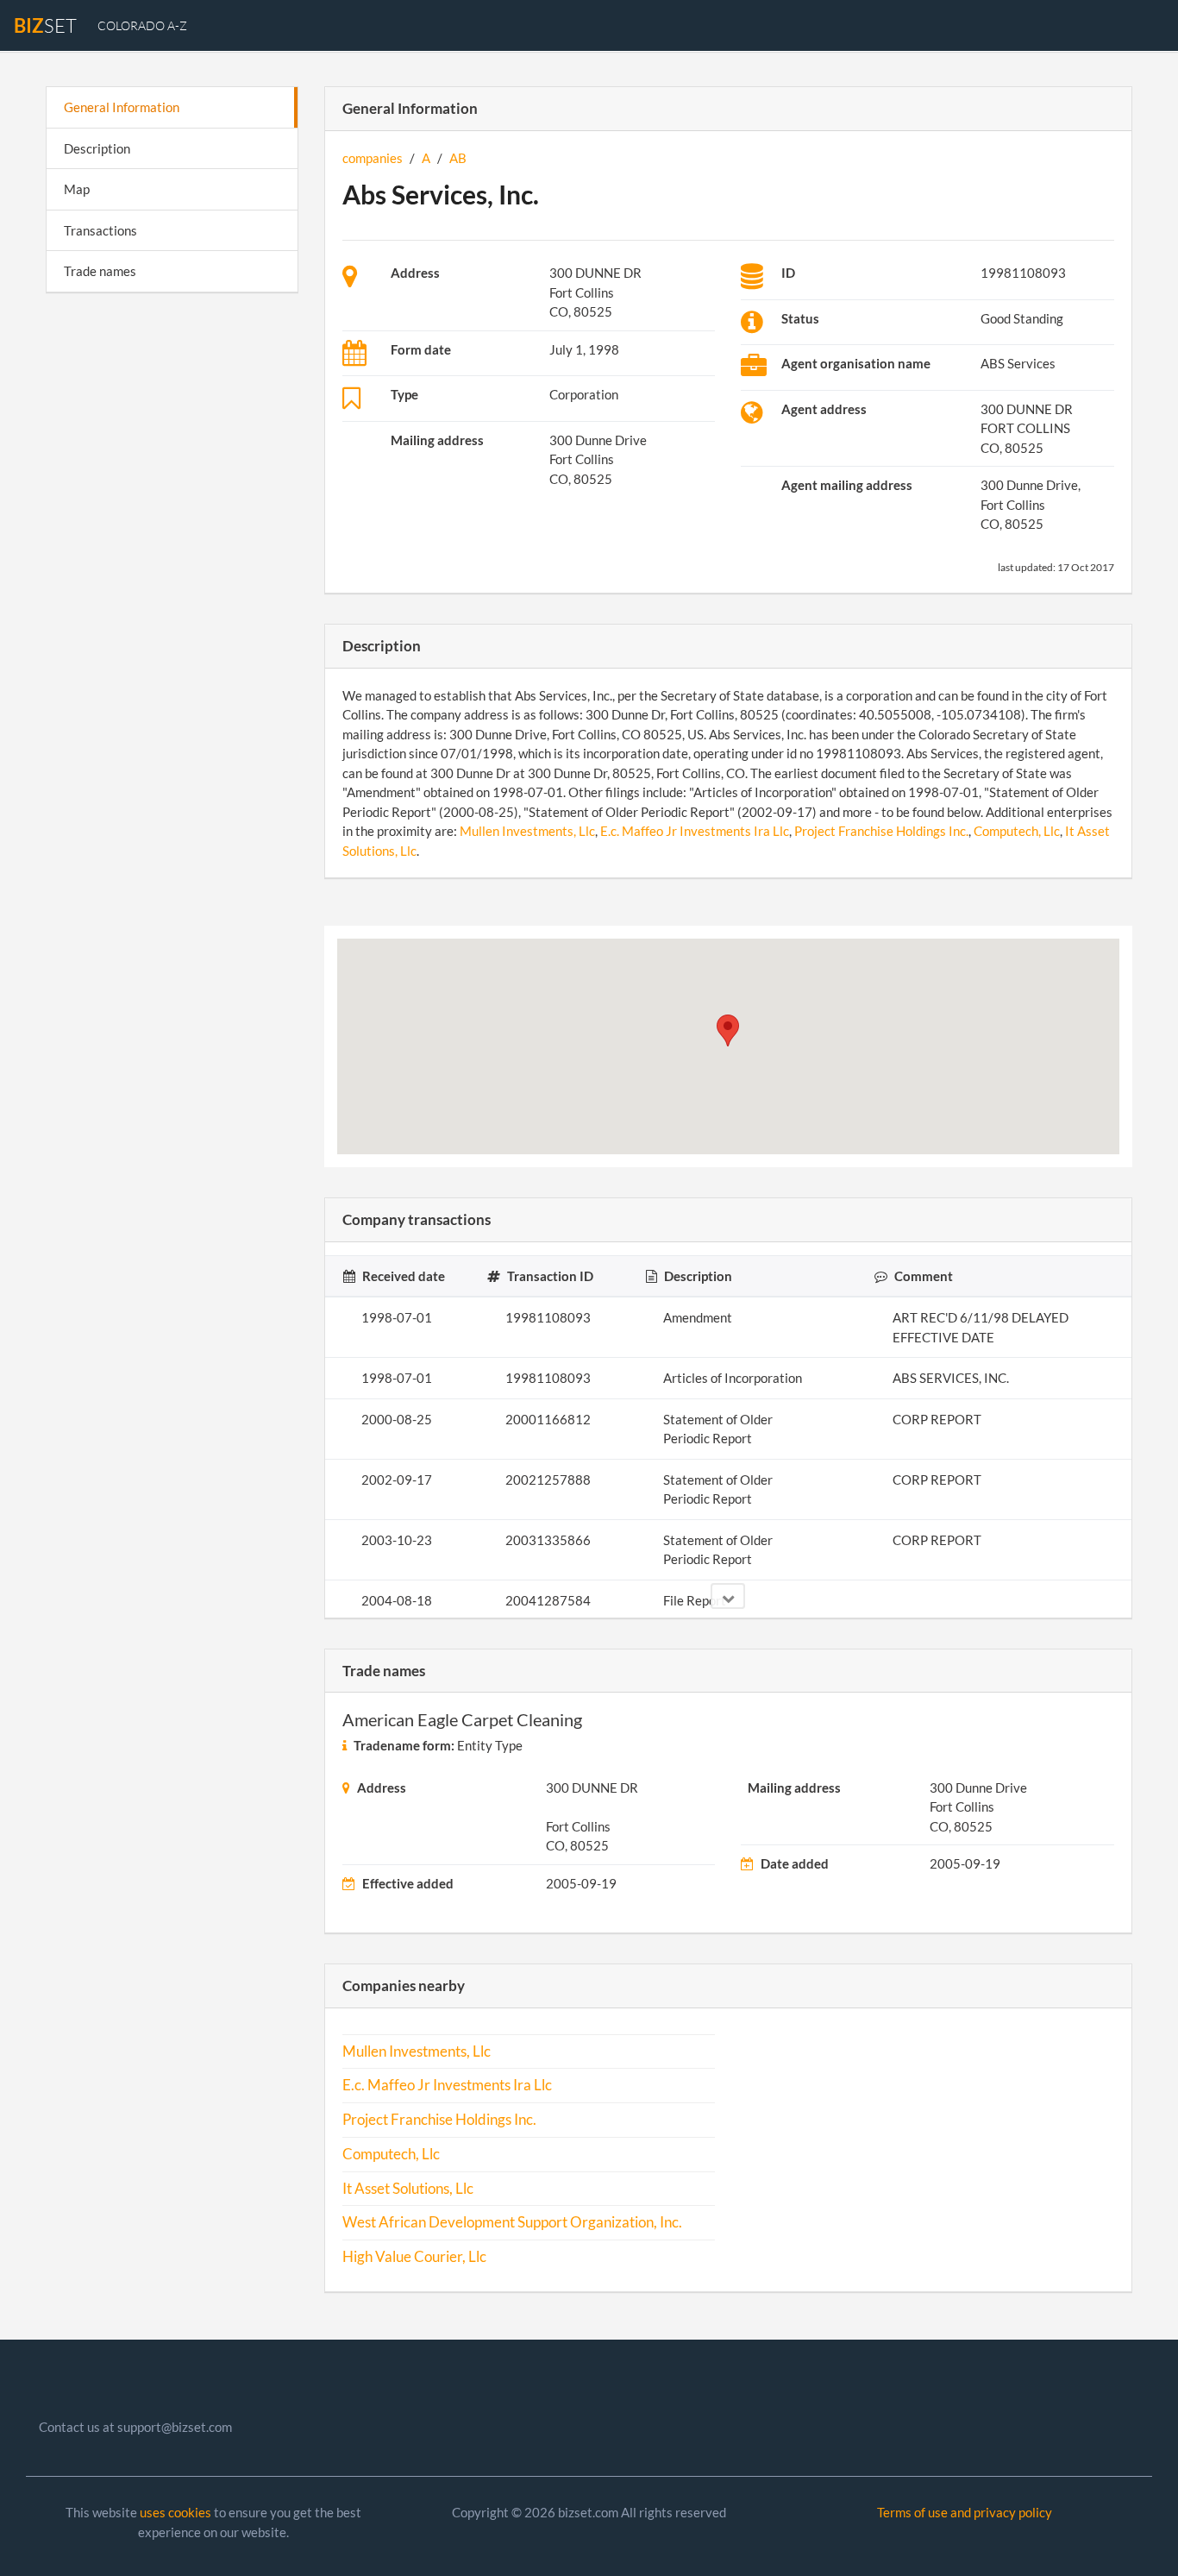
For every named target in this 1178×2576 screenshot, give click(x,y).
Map (77, 189)
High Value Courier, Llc (414, 2257)
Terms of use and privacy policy (965, 2512)
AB (458, 158)
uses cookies (175, 2512)
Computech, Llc (1017, 831)
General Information (122, 107)
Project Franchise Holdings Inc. (881, 831)
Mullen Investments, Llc (527, 831)
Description (97, 148)
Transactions (100, 230)
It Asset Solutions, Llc (408, 2189)
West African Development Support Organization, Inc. (512, 2222)
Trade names (100, 271)
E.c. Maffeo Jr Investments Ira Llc (695, 831)
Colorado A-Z (142, 25)
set (45, 25)
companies (373, 158)
